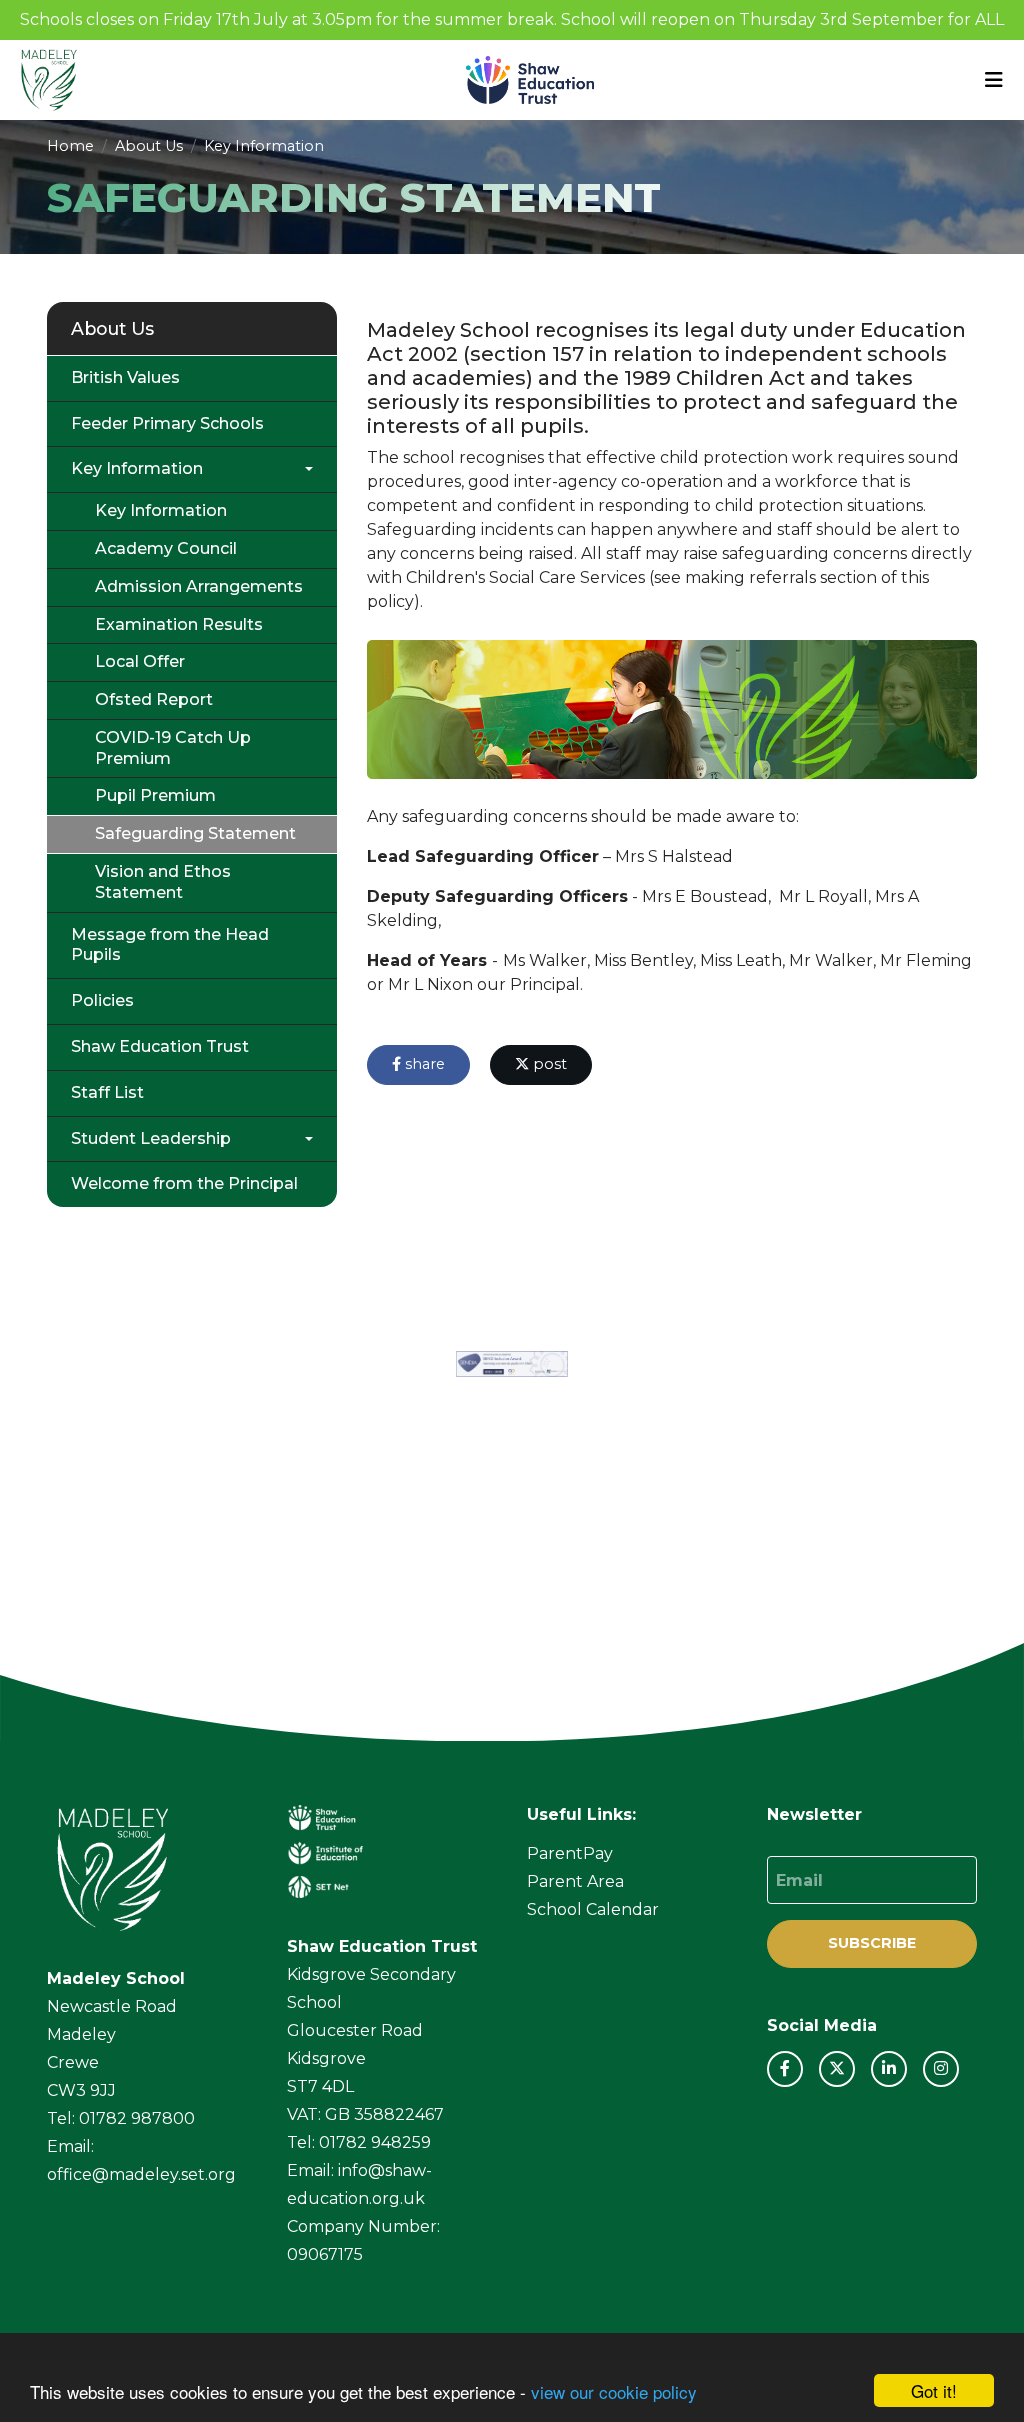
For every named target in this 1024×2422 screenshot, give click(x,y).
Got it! (934, 2390)
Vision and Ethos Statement (163, 882)
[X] (837, 2069)
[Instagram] (941, 2069)
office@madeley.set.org (141, 2174)
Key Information (264, 146)
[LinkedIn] (889, 2069)
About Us (149, 146)
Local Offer (140, 661)
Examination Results (179, 624)
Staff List (107, 1092)
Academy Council (166, 548)
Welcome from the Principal (184, 1183)
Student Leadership (151, 1138)
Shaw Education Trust (160, 1046)
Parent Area (575, 1881)
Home (70, 146)
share (423, 1064)
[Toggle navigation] (994, 80)
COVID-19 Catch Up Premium (173, 748)
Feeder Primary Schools (167, 423)
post (548, 1064)
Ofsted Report (154, 699)
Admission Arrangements (199, 586)
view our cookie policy (614, 2391)
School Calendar (593, 1909)
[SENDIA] (512, 1364)
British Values (125, 377)
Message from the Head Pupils (170, 945)
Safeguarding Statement (195, 833)
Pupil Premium (155, 795)
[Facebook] (785, 2069)
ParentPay (570, 1853)
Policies (102, 1000)
